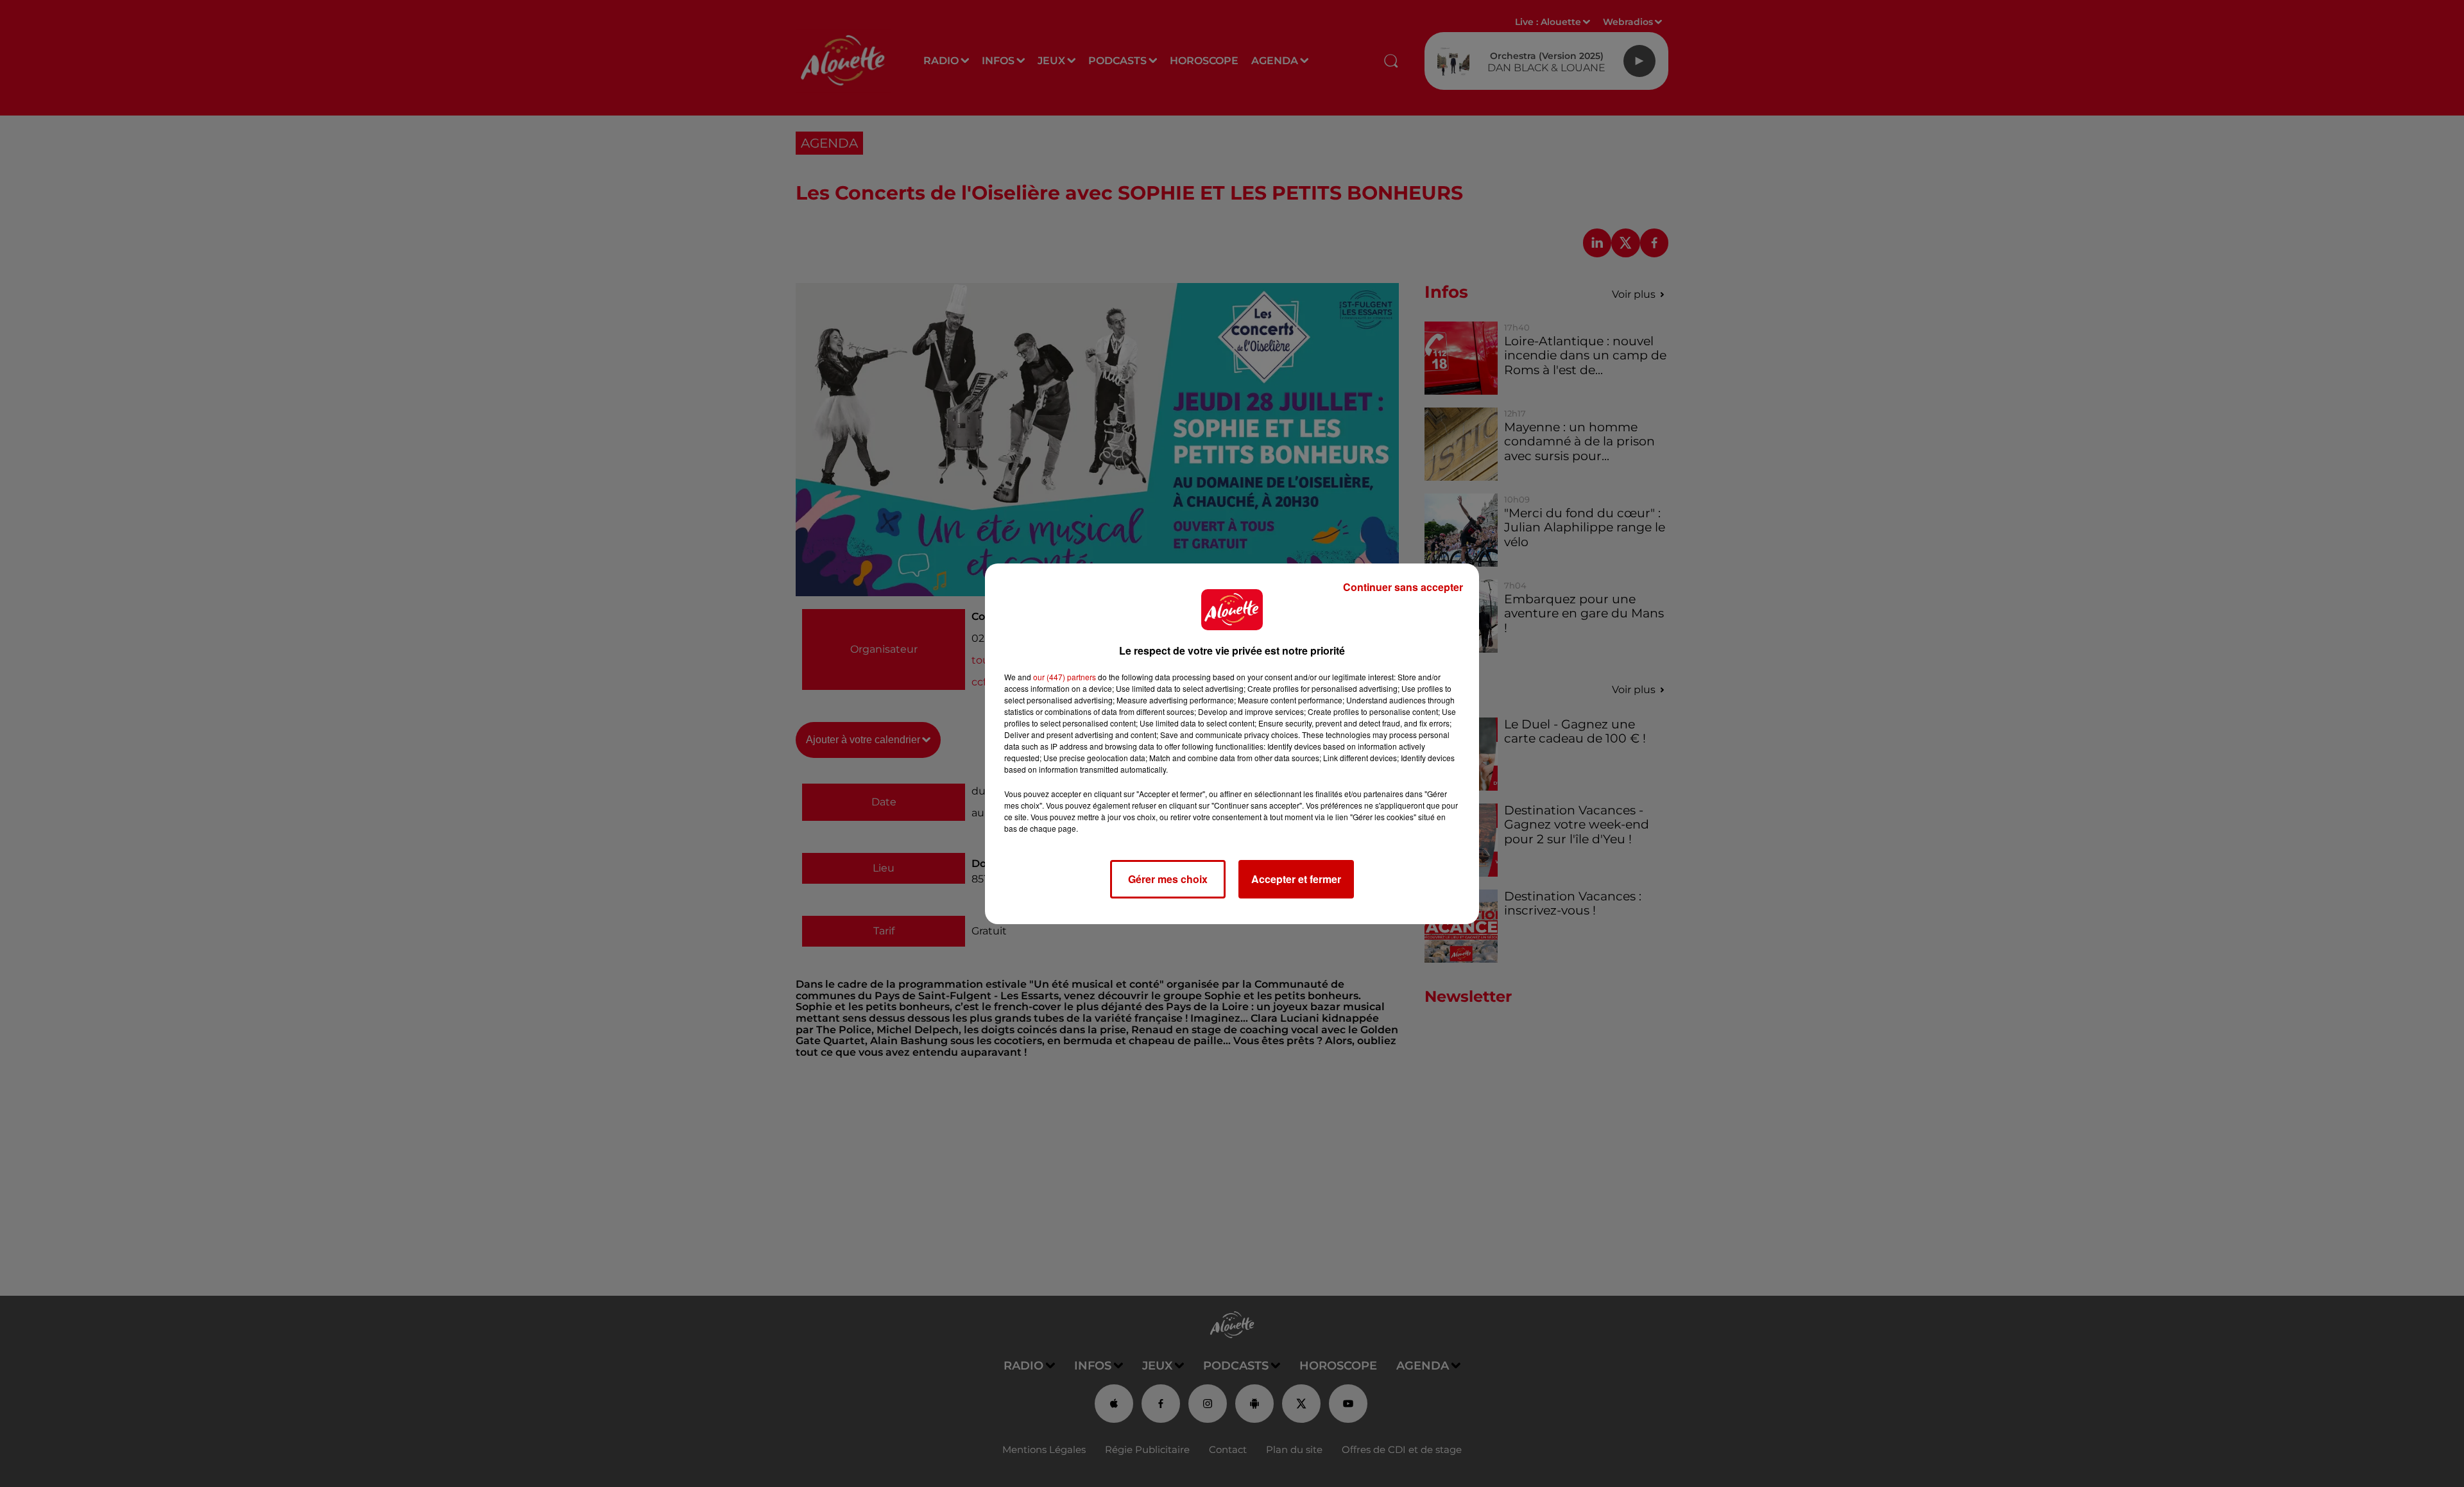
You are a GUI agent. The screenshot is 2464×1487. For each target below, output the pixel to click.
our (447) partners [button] (1065, 677)
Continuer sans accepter (1403, 587)
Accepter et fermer (1296, 879)
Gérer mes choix (1168, 879)
